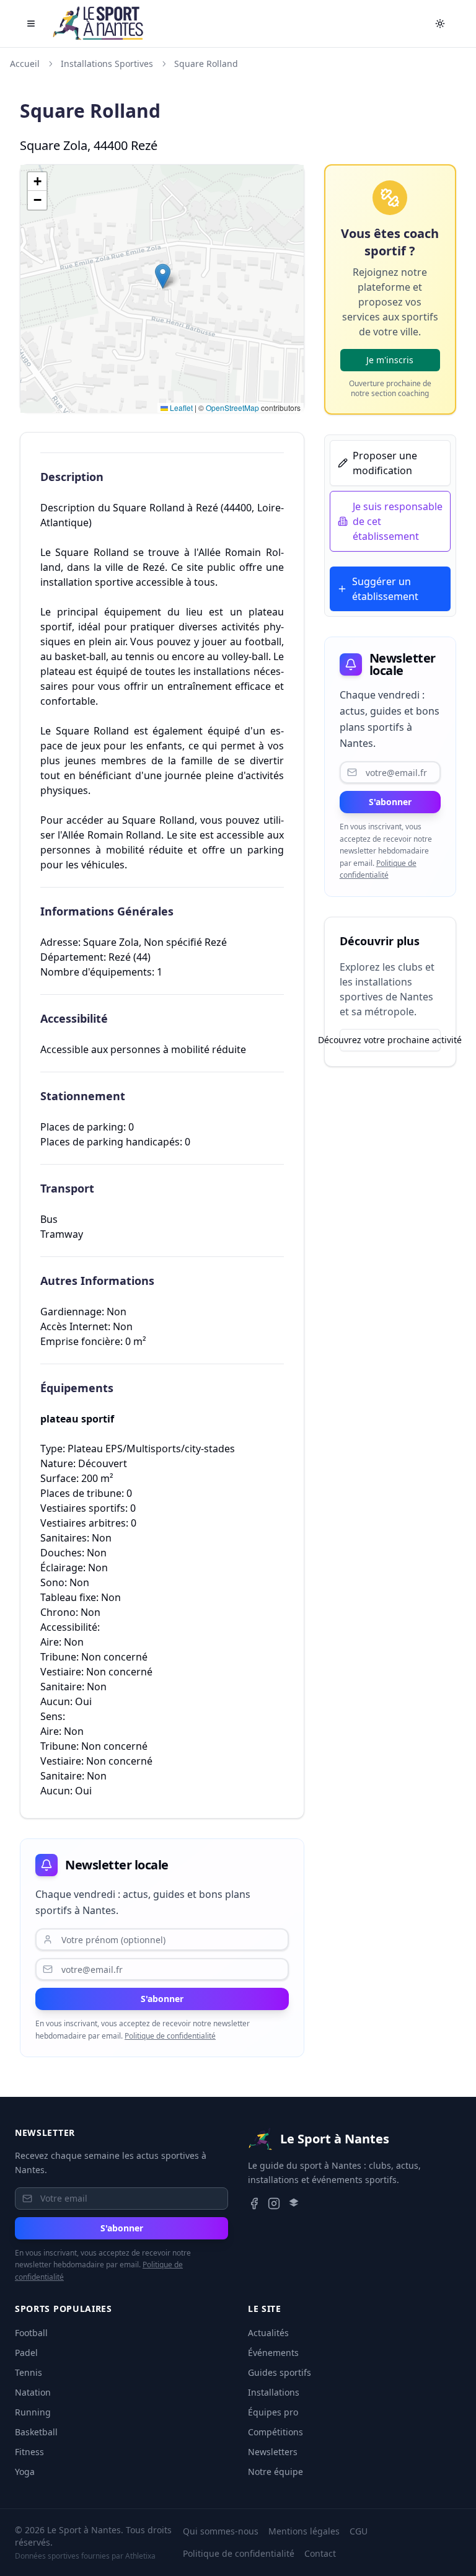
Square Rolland (206, 64)
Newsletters (273, 2452)
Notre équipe (275, 2472)
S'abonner (162, 1999)
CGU (359, 2531)
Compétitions (275, 2432)
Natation (33, 2392)
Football (31, 2333)
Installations (274, 2392)
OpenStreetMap (232, 408)
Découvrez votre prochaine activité (390, 1040)
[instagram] (274, 2203)
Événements (273, 2353)
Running (33, 2412)
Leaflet (180, 408)
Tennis (29, 2372)
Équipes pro (273, 2412)
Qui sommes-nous (221, 2531)
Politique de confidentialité (170, 2036)
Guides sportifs (280, 2372)
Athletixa (140, 2556)
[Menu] (31, 24)
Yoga (25, 2472)
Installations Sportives (107, 64)
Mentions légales (304, 2531)
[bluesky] (294, 2203)
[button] (163, 276)
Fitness (29, 2452)
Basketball (36, 2432)
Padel (26, 2353)
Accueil (25, 64)
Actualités (268, 2333)
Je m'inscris (390, 360)
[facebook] (254, 2203)
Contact (320, 2553)
